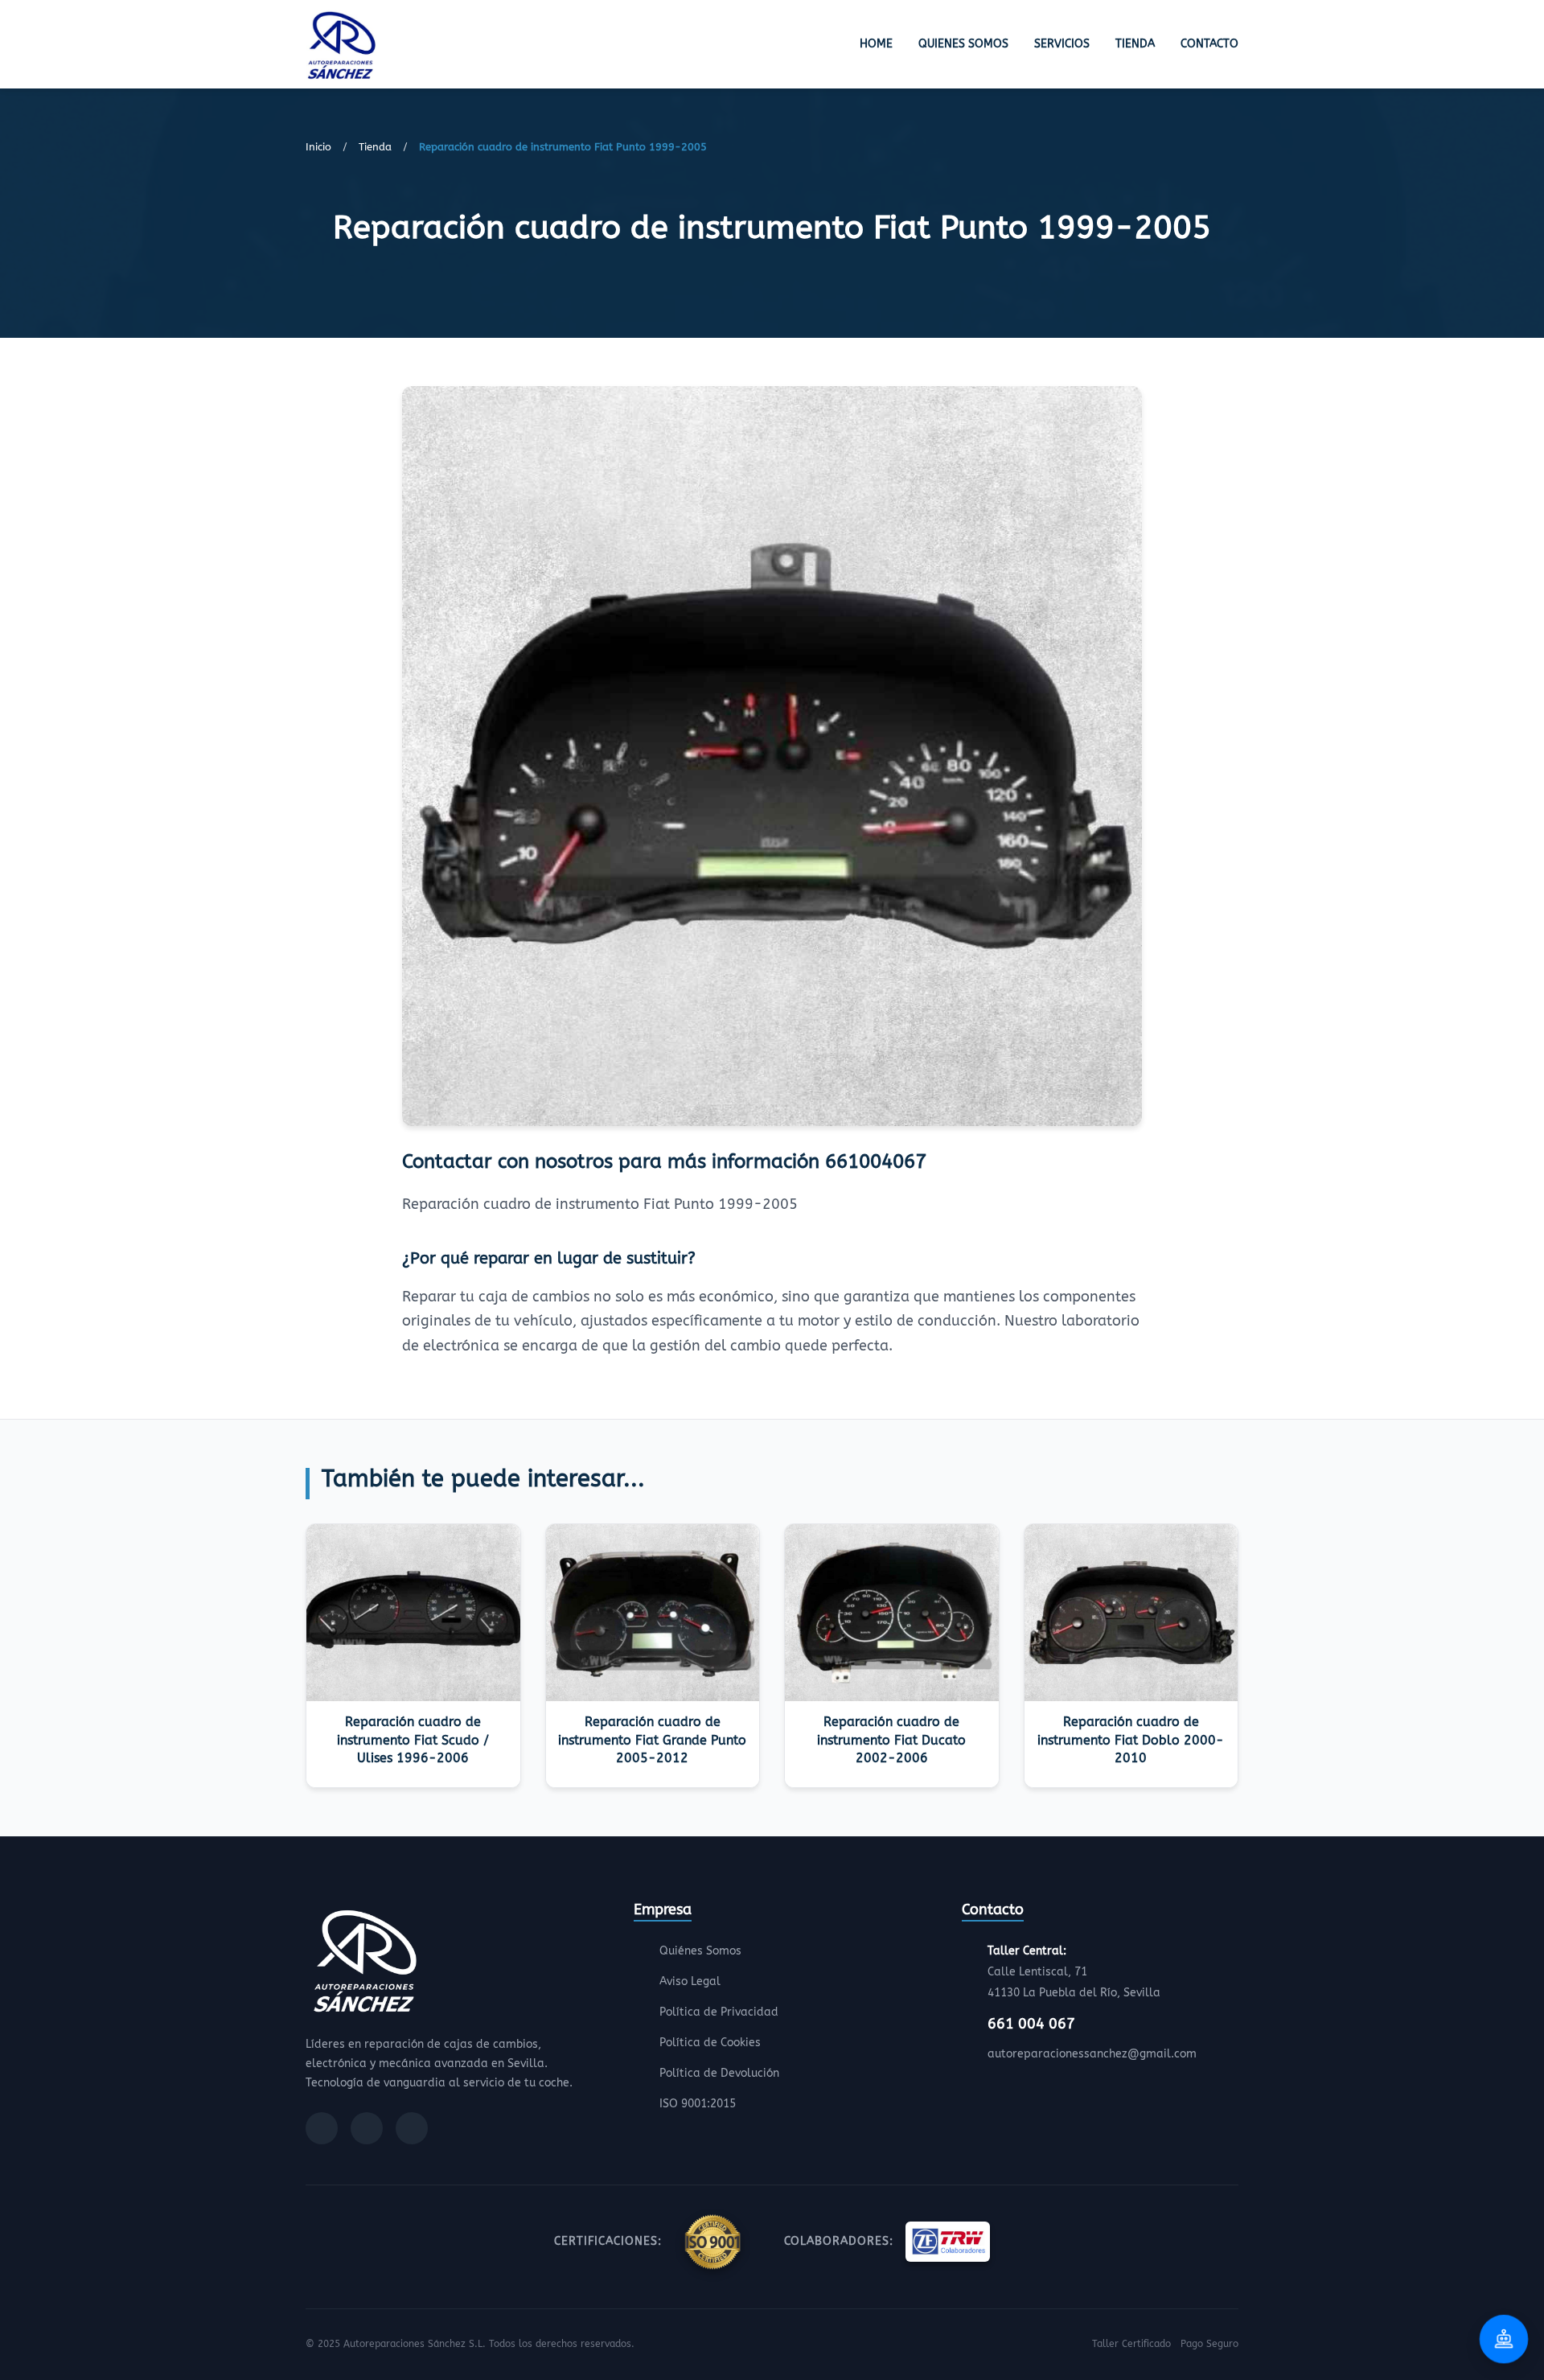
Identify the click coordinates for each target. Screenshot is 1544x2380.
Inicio (318, 147)
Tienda (1135, 44)
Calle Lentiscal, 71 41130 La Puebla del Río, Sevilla (1074, 1972)
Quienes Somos (963, 44)
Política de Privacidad (719, 2012)
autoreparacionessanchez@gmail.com (1092, 2054)
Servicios (1062, 44)
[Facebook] (322, 2128)
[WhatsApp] (412, 2128)
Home (876, 44)
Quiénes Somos (700, 1951)
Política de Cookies (710, 2043)
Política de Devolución (719, 2073)
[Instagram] (367, 2128)
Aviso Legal (690, 1981)
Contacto (1209, 44)
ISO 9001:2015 (698, 2104)
